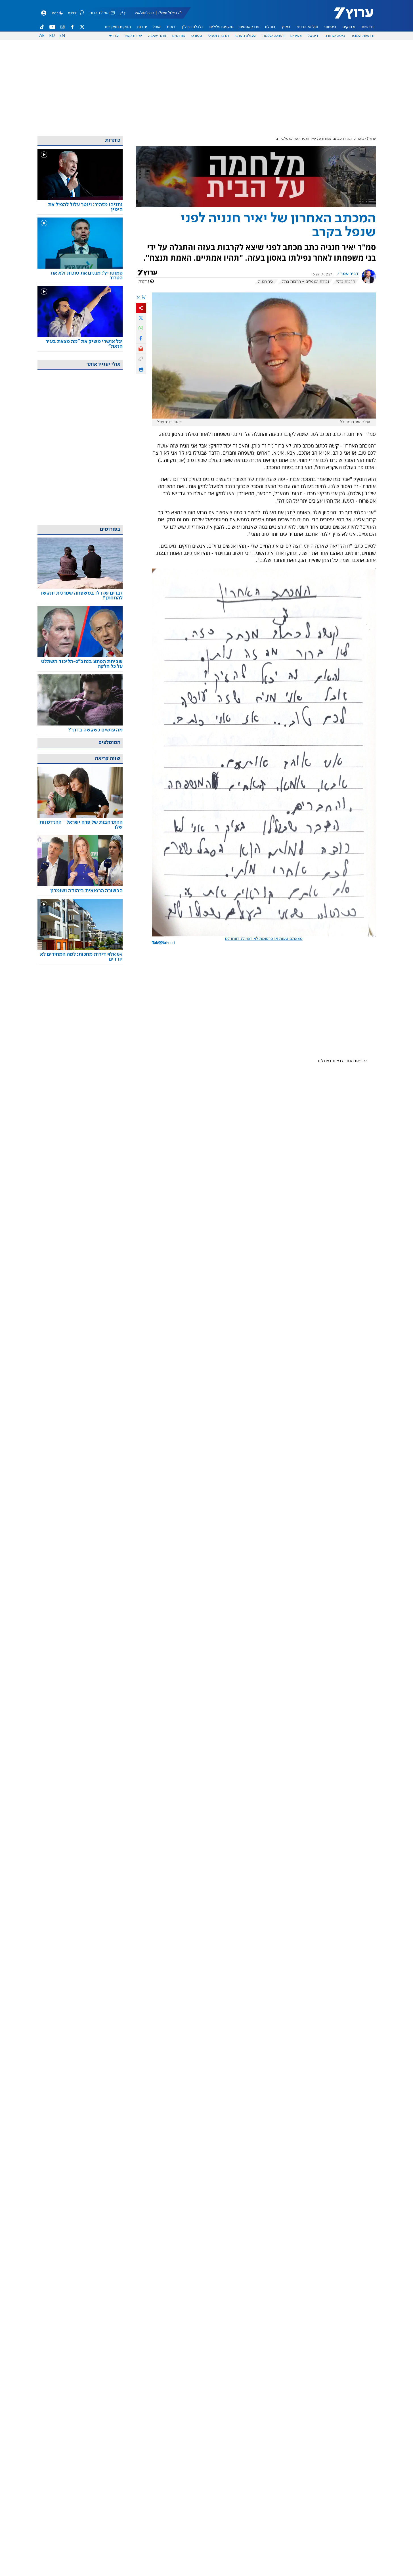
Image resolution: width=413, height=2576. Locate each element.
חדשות (367, 27)
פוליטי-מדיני (307, 27)
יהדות (142, 27)
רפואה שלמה (273, 36)
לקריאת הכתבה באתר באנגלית (342, 1061)
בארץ (286, 27)
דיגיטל (313, 36)
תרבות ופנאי (218, 36)
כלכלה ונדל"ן (193, 27)
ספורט (197, 36)
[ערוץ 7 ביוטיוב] (52, 27)
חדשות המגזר (363, 36)
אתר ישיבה (157, 36)
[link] (80, 207)
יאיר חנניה (266, 282)
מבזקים (349, 27)
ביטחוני (330, 27)
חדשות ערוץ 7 (350, 16)
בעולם (270, 27)
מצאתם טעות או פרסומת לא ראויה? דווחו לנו (264, 939)
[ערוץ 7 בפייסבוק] (72, 27)
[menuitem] (367, 27)
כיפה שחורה (335, 36)
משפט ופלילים (222, 27)
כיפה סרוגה (356, 139)
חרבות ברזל (345, 282)
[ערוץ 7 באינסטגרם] (62, 27)
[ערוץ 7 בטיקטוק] (42, 27)
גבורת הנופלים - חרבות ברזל (305, 282)
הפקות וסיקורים (118, 27)
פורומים (179, 36)
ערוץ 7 (371, 139)
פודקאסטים (250, 27)
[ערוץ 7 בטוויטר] (82, 27)
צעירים (296, 36)
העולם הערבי (245, 36)
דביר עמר (350, 274)
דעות (171, 27)
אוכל (157, 27)
